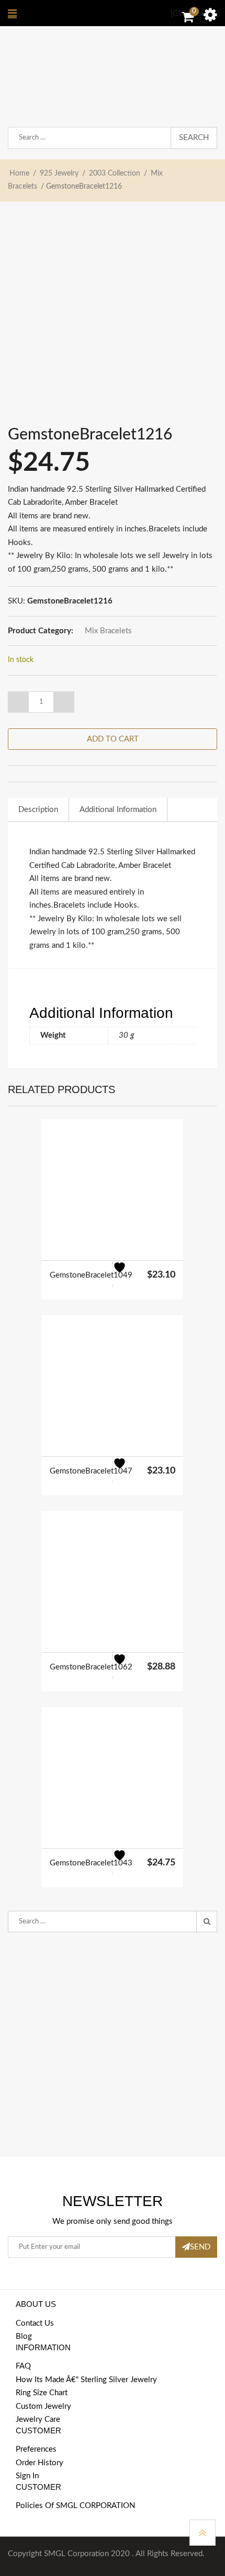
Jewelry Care (38, 2420)
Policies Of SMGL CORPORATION (75, 2506)
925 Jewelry (59, 173)
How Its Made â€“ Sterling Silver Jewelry (86, 2380)
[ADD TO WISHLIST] (126, 1274)
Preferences (36, 2449)
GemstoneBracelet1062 (91, 1667)
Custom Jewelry (43, 2406)
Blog (24, 2336)
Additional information (118, 810)
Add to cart (113, 739)
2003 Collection (115, 173)
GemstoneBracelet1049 (91, 1275)
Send (200, 2247)
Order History (40, 2463)
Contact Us (35, 2323)
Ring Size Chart (42, 2393)
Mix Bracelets (108, 631)
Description (38, 810)
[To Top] (203, 2533)
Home (19, 173)
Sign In (27, 2476)
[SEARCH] (207, 1922)
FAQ (23, 2366)
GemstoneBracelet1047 (91, 1471)
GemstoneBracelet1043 (91, 1863)
